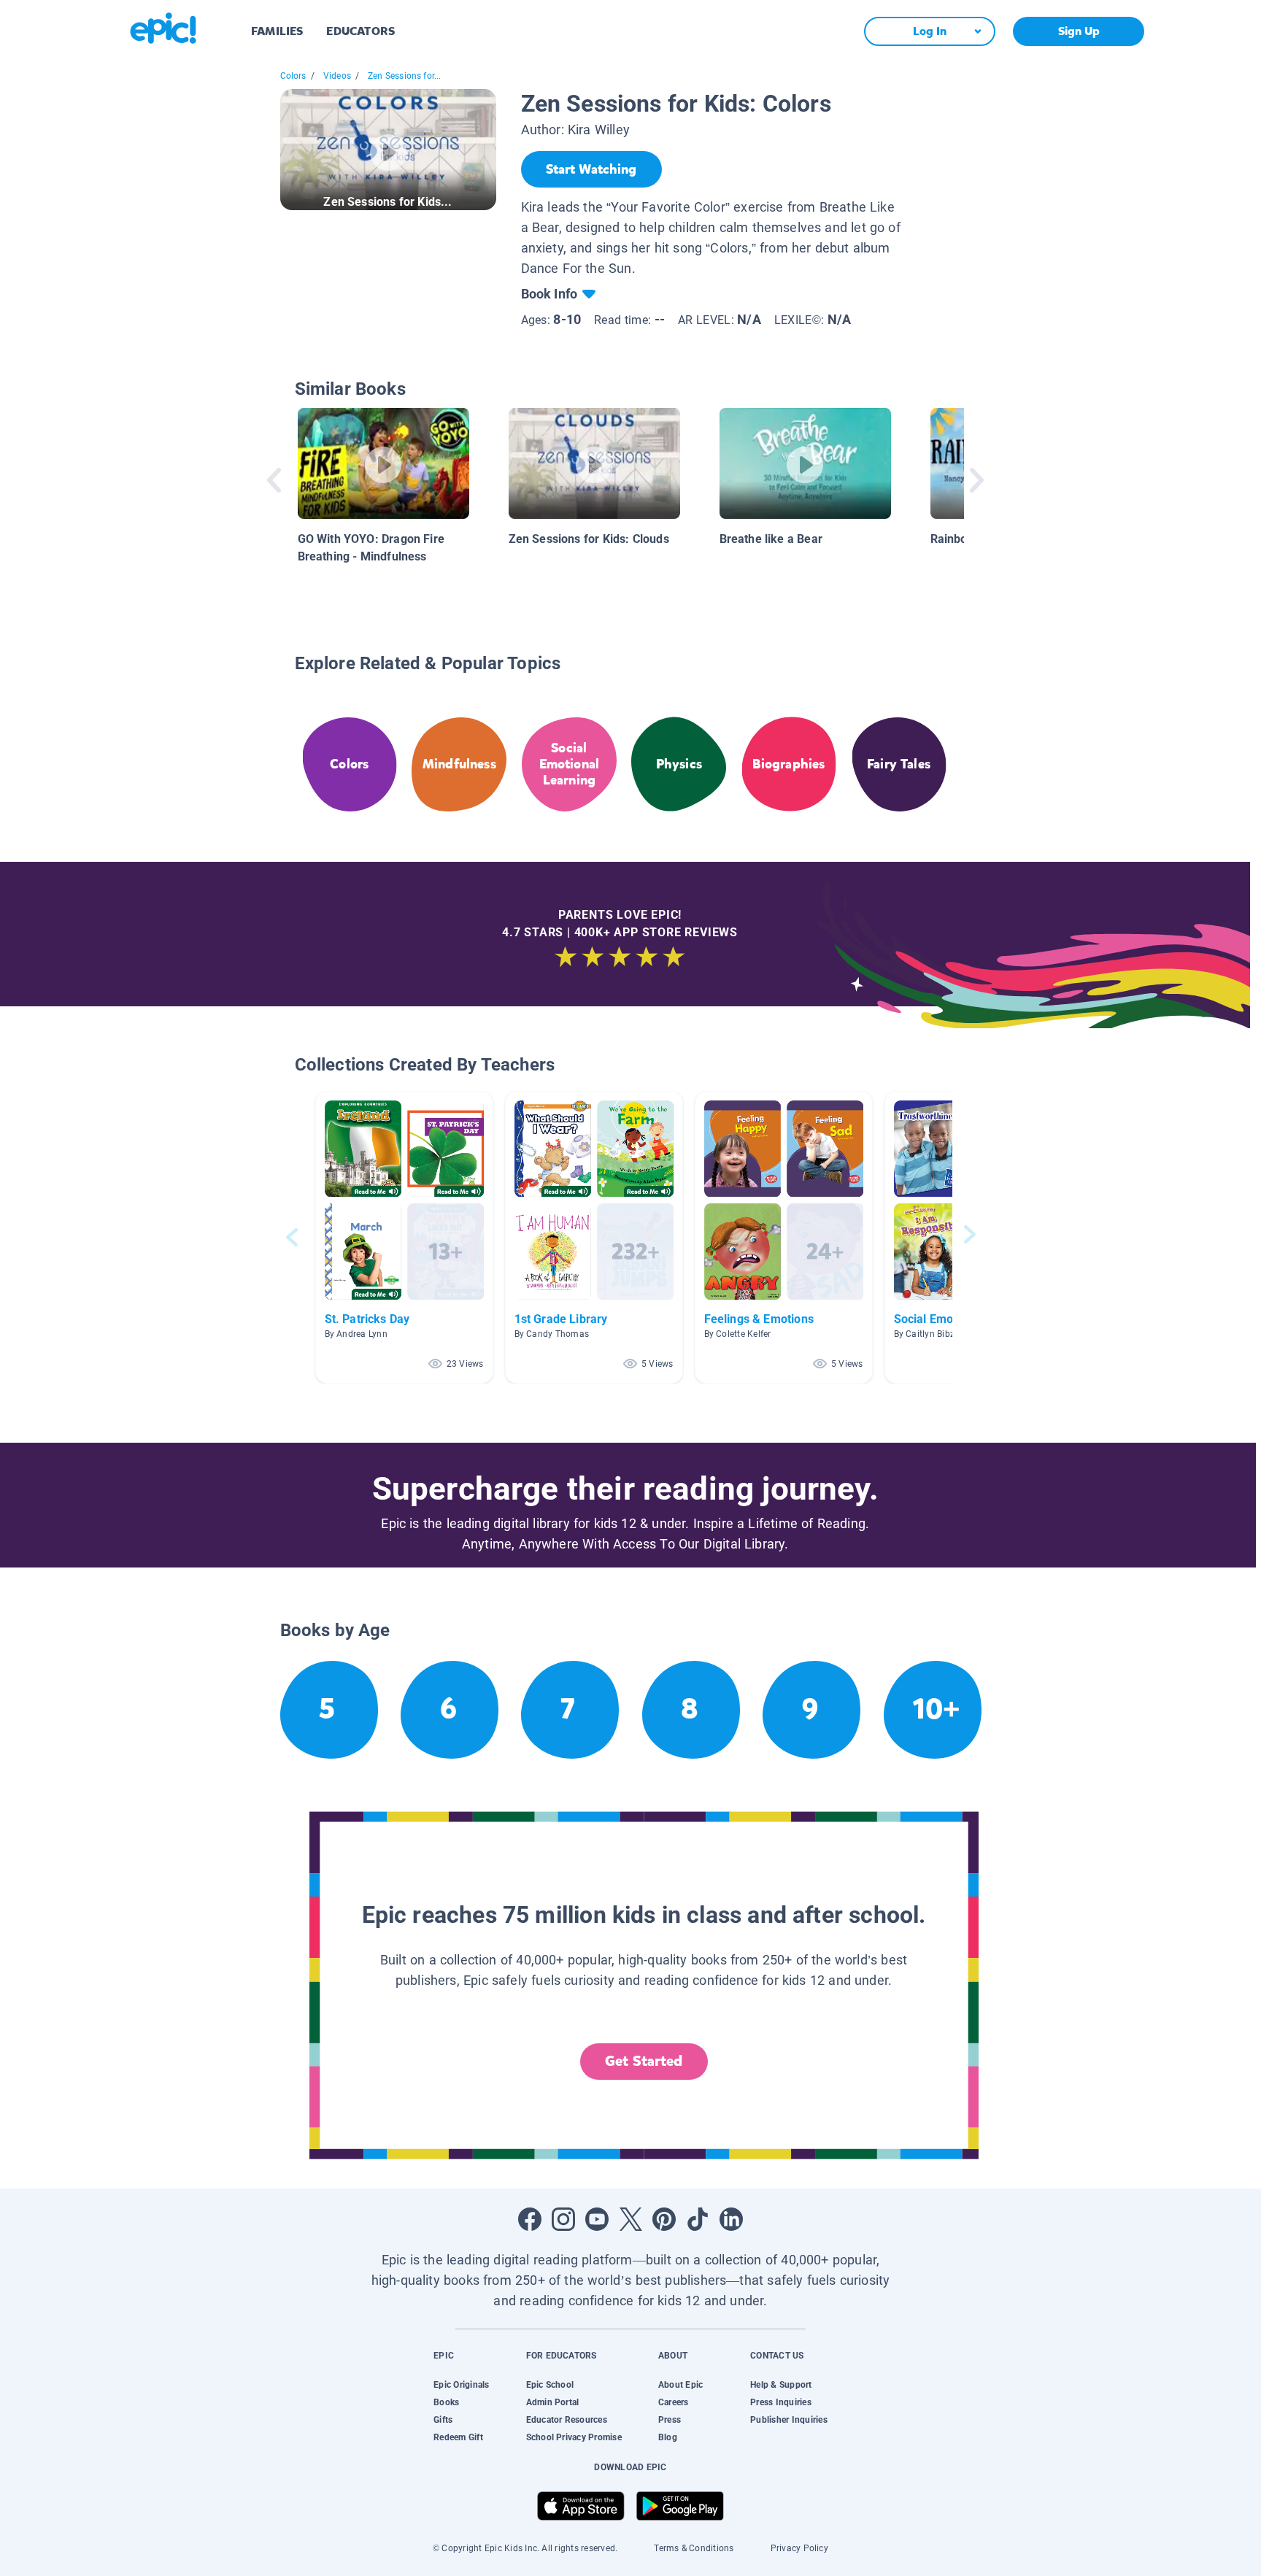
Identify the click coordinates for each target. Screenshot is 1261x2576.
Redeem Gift (458, 2437)
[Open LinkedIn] (731, 2219)
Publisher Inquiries (789, 2420)
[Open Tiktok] (698, 2219)
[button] (404, 1237)
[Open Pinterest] (664, 2219)
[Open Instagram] (563, 2219)
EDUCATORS (360, 31)
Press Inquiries (781, 2402)
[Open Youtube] (597, 2219)
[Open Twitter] (630, 2219)
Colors (293, 76)
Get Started (644, 2061)
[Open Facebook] (530, 2219)
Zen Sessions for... (404, 76)
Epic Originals (461, 2385)
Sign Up (1079, 31)
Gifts (443, 2420)
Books (446, 2402)
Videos (337, 76)
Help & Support (781, 2385)
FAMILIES (277, 31)
